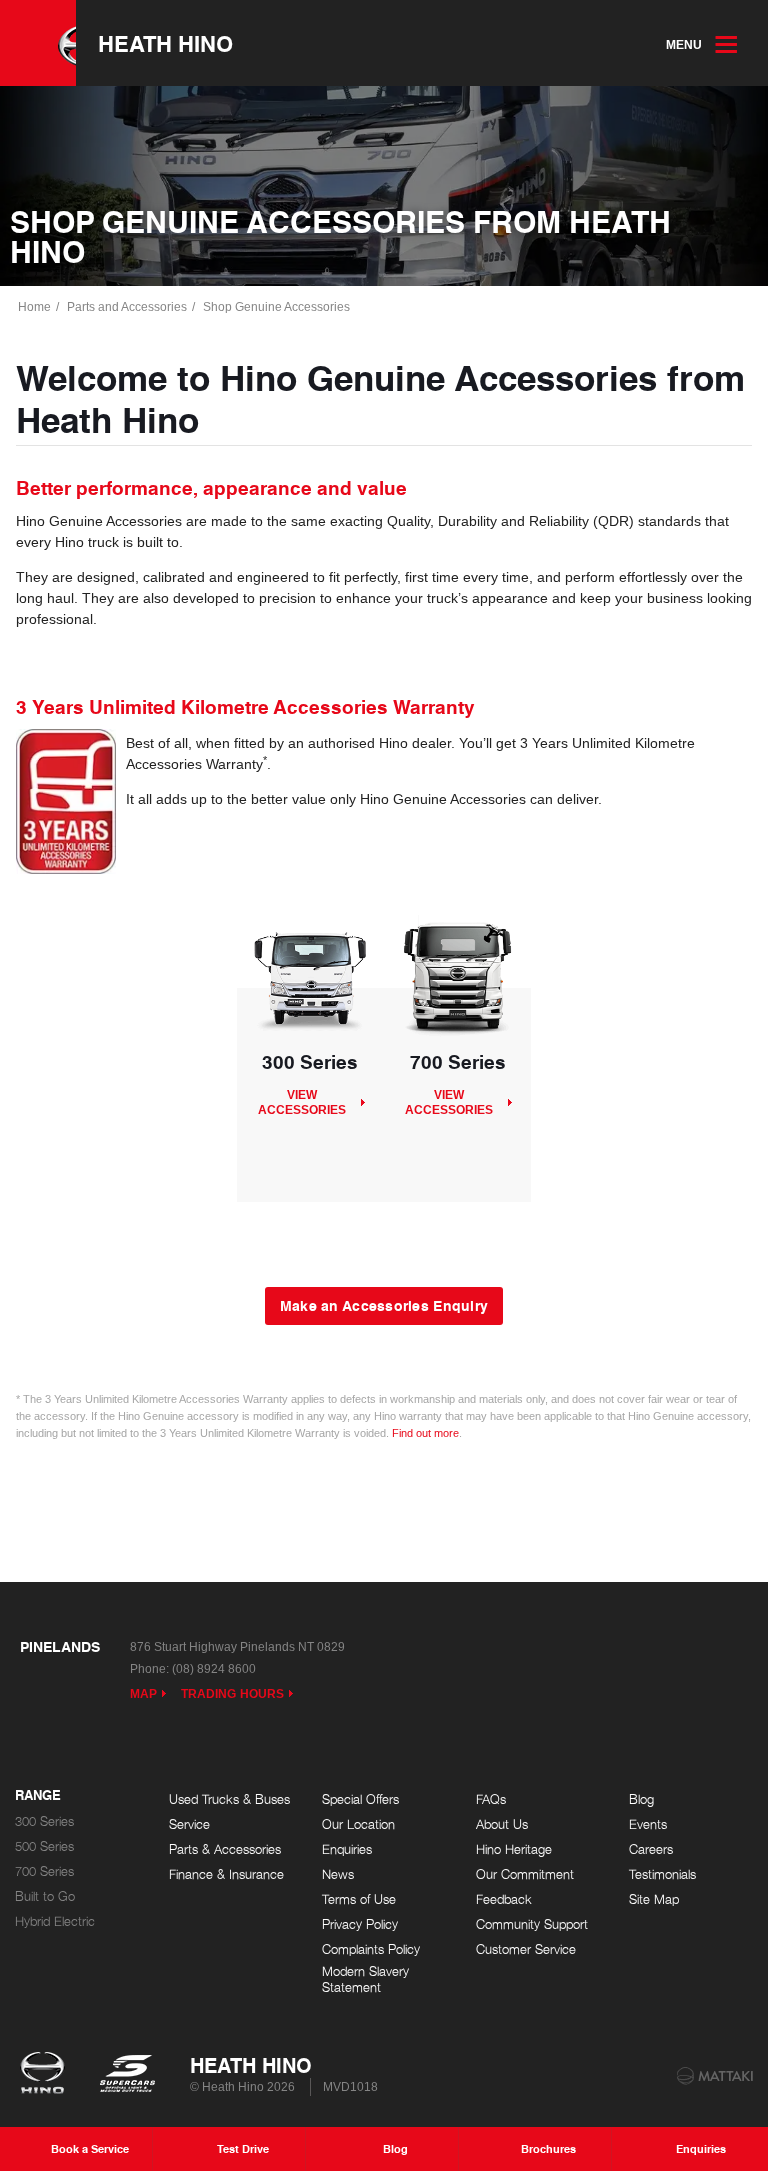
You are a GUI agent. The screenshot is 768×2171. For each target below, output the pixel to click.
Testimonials (662, 1874)
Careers (651, 1849)
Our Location (358, 1824)
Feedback (504, 1899)
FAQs (491, 1799)
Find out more (425, 1433)
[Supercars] (126, 2075)
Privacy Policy (360, 1924)
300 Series (44, 1821)
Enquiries (347, 1849)
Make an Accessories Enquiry (384, 1305)
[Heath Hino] (38, 43)
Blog (641, 1799)
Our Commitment (525, 1874)
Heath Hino (165, 43)
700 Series (44, 1871)
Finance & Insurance (226, 1874)
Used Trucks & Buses (229, 1799)
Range (38, 1796)
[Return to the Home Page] (46, 2075)
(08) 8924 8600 (214, 1669)
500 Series (44, 1846)
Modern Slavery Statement (365, 1979)
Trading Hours (232, 1694)
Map (143, 1694)
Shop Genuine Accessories (276, 307)
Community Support (532, 1924)
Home (34, 307)
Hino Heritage (514, 1849)
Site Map (654, 1899)
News (338, 1874)
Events (648, 1824)
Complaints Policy (371, 1949)
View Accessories (302, 1102)
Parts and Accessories (127, 307)
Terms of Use (359, 1899)
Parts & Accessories (225, 1849)
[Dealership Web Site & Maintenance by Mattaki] (715, 2076)
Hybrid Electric (55, 1921)
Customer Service (526, 1949)
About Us (502, 1824)
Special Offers (360, 1799)
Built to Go (45, 1896)
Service (189, 1824)
